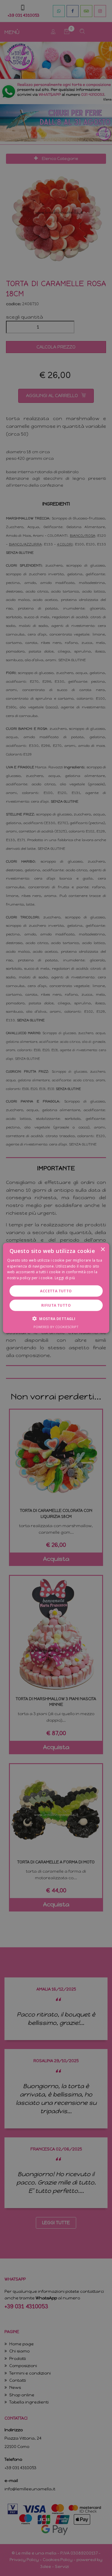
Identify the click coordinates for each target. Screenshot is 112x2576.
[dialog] (56, 1288)
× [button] (103, 1249)
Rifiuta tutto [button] (56, 1305)
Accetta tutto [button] (56, 1291)
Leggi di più (65, 1278)
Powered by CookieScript (56, 1327)
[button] (56, 1319)
